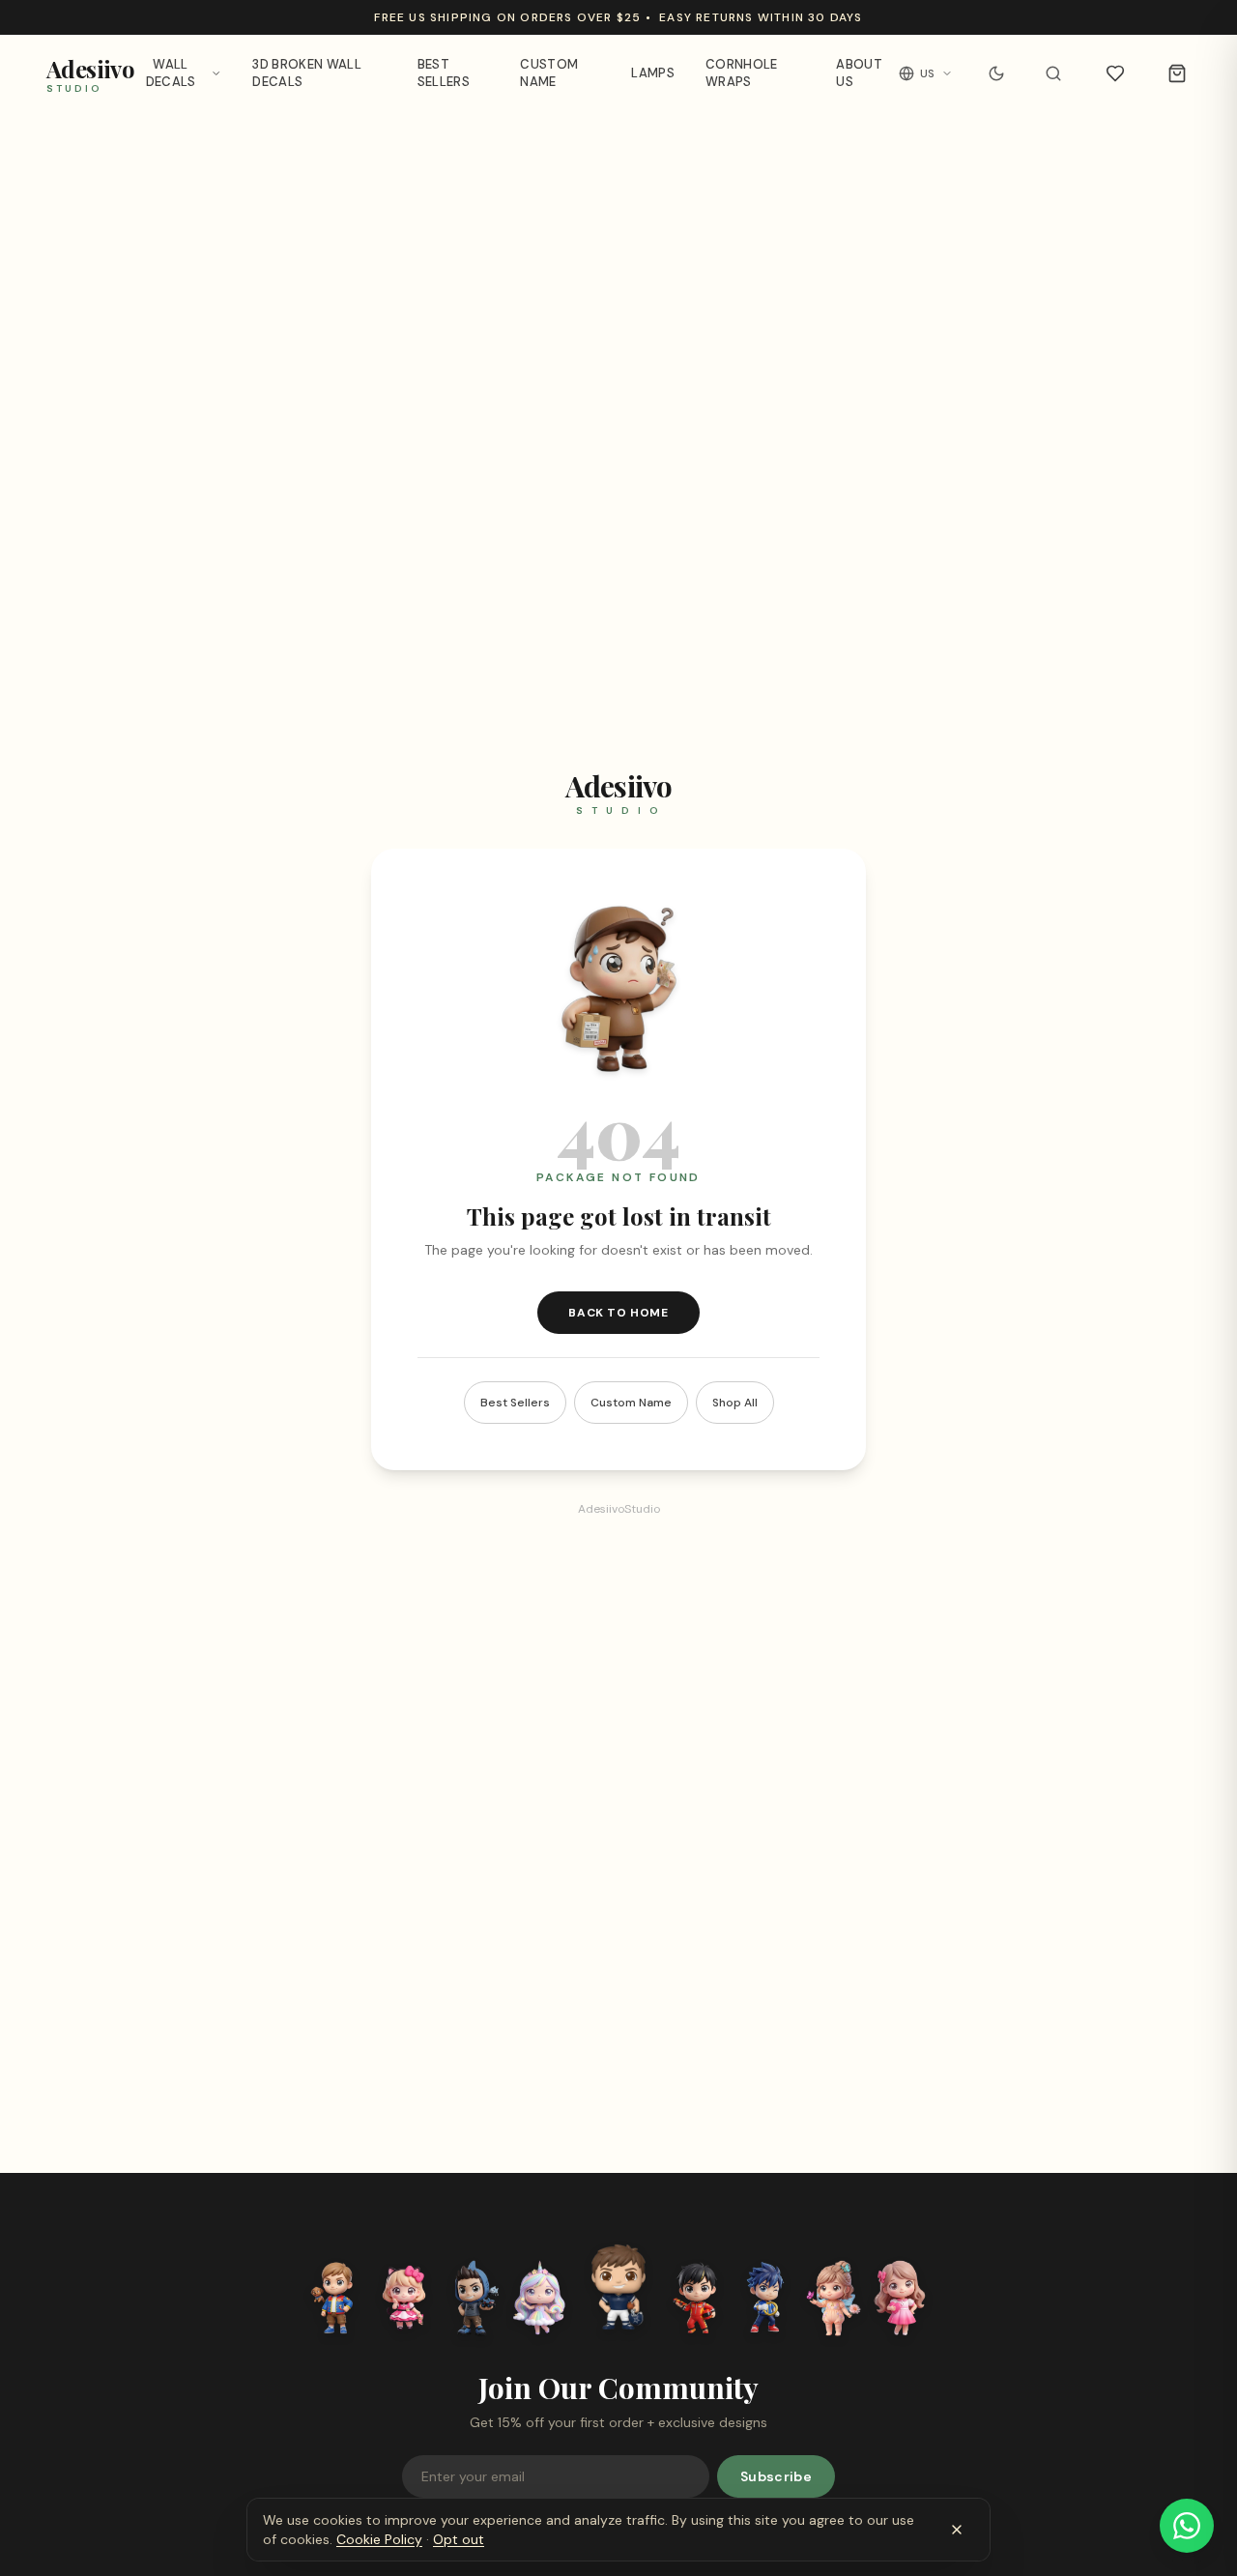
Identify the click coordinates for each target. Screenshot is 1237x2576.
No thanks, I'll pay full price (619, 1438)
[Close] (785, 1145)
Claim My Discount (618, 1397)
